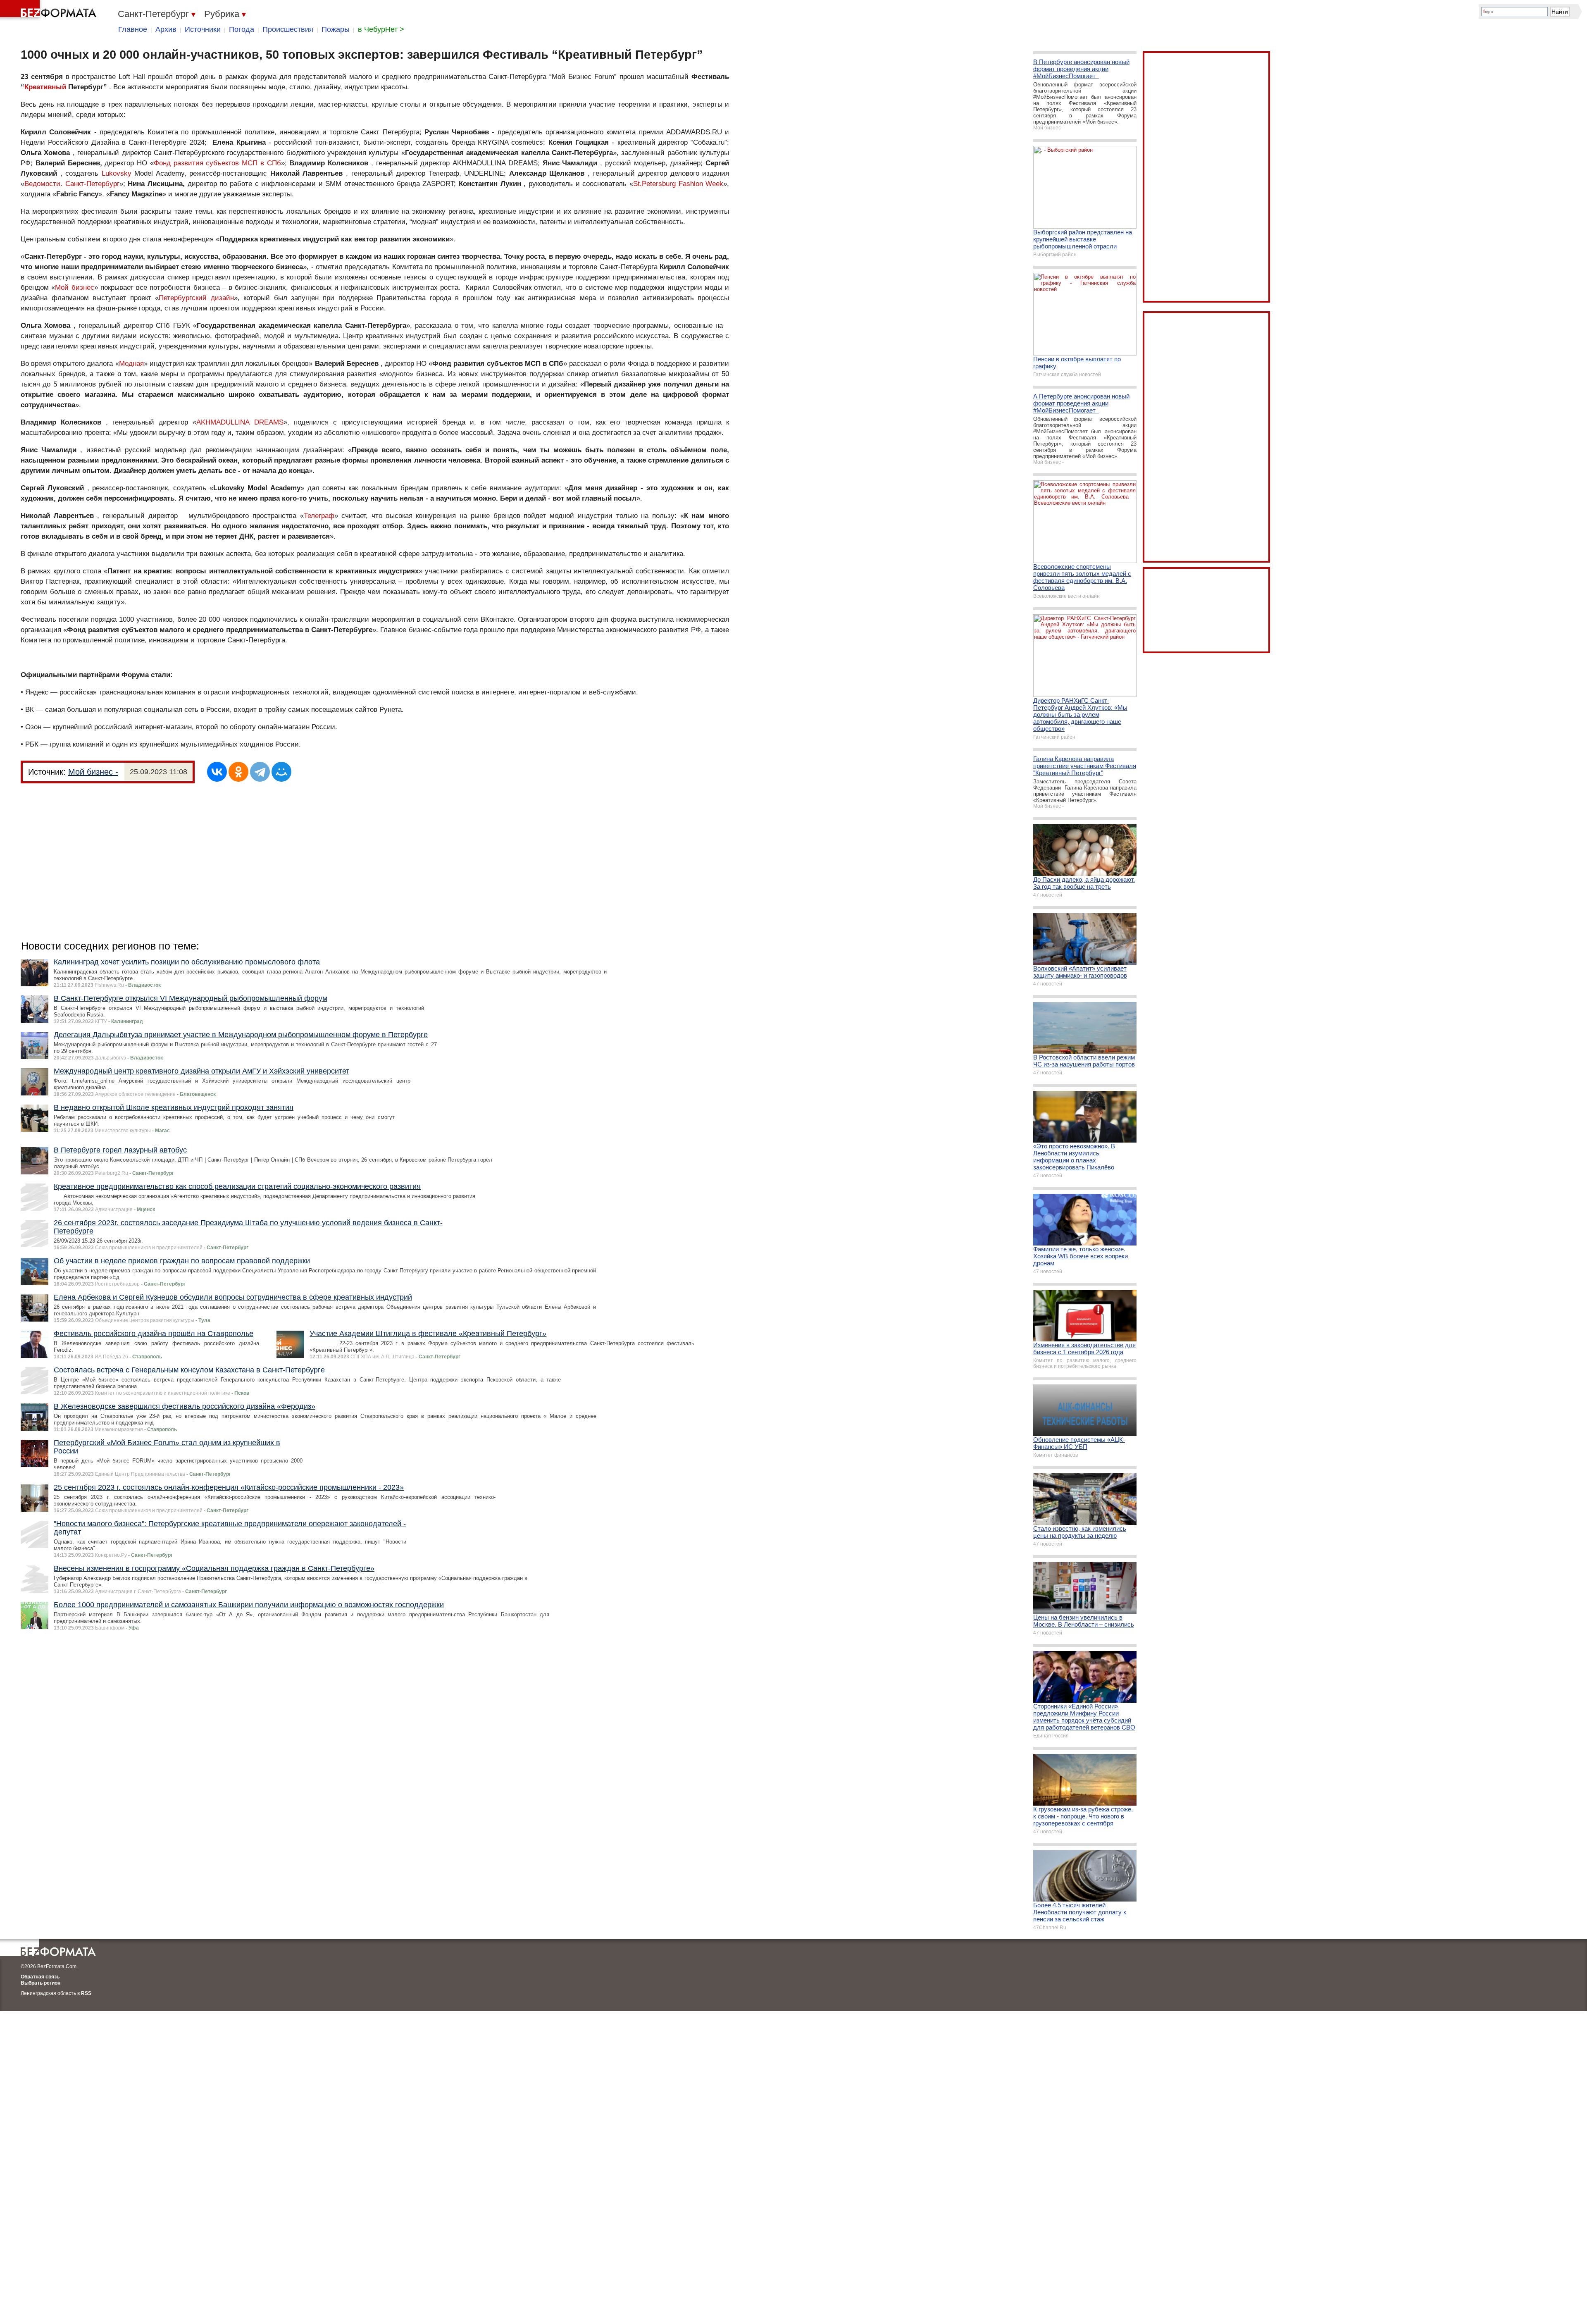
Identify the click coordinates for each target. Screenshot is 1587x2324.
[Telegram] (260, 772)
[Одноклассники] (238, 772)
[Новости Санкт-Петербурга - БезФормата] (50, 10)
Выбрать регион (41, 1983)
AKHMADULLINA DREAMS (240, 422)
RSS (86, 1993)
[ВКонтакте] (217, 772)
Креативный (45, 87)
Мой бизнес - (93, 772)
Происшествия (288, 29)
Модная (131, 364)
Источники (203, 29)
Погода (242, 29)
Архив (166, 29)
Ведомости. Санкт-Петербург (72, 184)
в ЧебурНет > (381, 29)
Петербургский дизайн (196, 298)
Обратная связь (40, 1977)
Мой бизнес (74, 288)
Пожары (336, 29)
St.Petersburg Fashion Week (678, 184)
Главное (133, 29)
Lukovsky (117, 173)
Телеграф (319, 516)
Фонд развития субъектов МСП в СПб (217, 163)
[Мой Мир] (281, 772)
